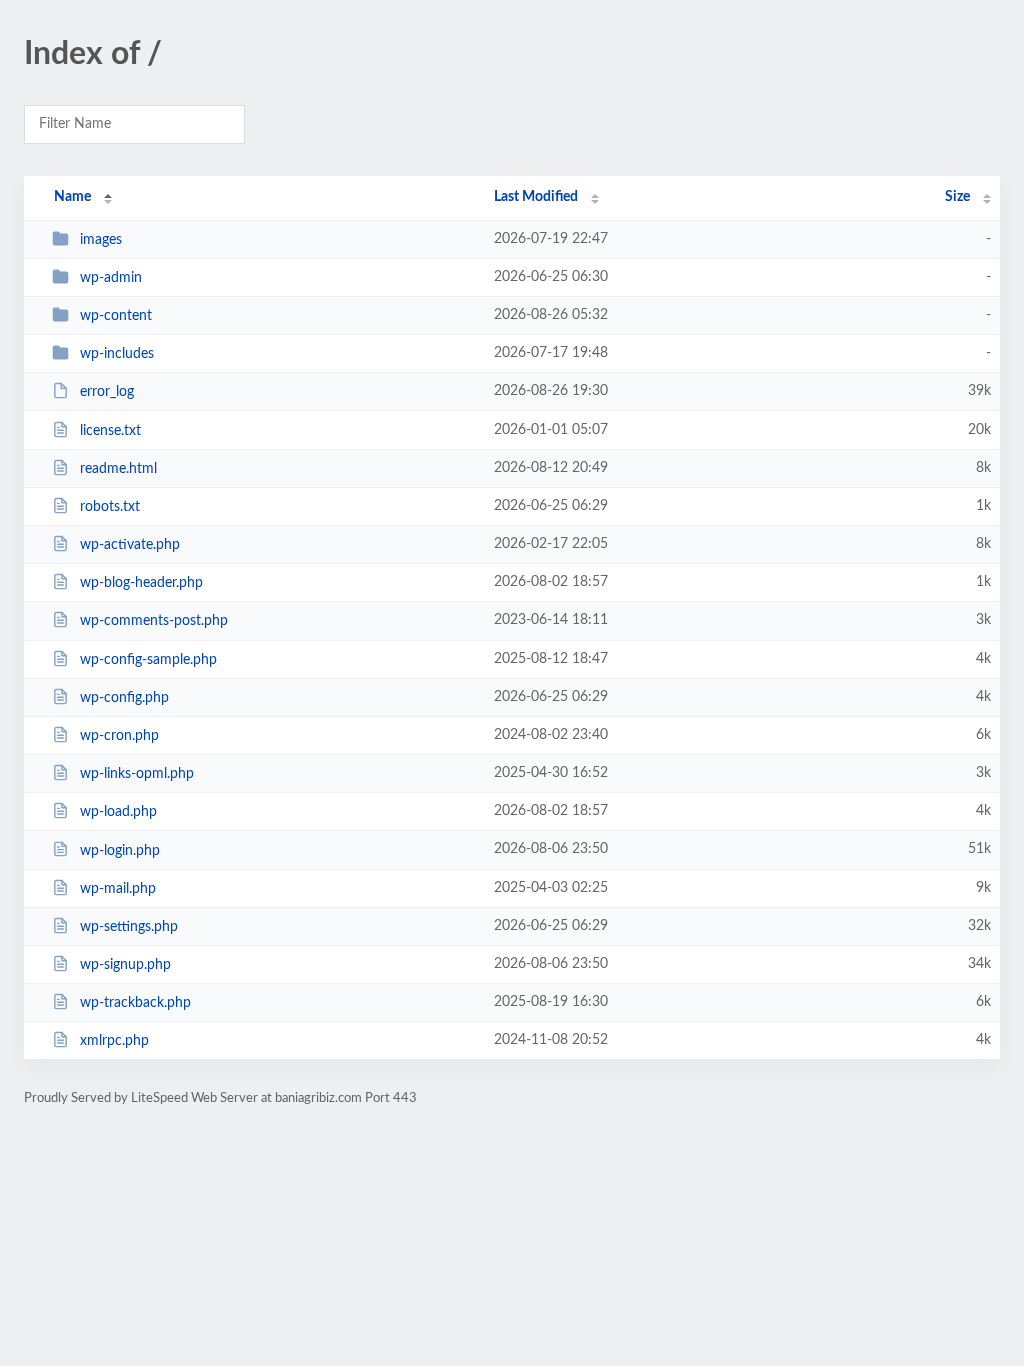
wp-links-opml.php (137, 774)
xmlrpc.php (114, 1041)
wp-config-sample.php (148, 660)
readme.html (118, 469)
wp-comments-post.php (154, 621)
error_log (107, 392)
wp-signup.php (125, 965)
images (101, 240)
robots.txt (110, 507)
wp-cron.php (119, 736)
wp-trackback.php (135, 1003)
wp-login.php (120, 850)
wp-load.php (118, 812)
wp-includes (117, 354)
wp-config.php (124, 698)
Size (957, 197)
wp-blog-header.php (141, 583)
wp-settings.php (129, 927)
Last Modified (536, 197)
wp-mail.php (118, 889)
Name (72, 197)
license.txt (110, 431)
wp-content (116, 316)
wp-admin (111, 278)
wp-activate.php (130, 545)
